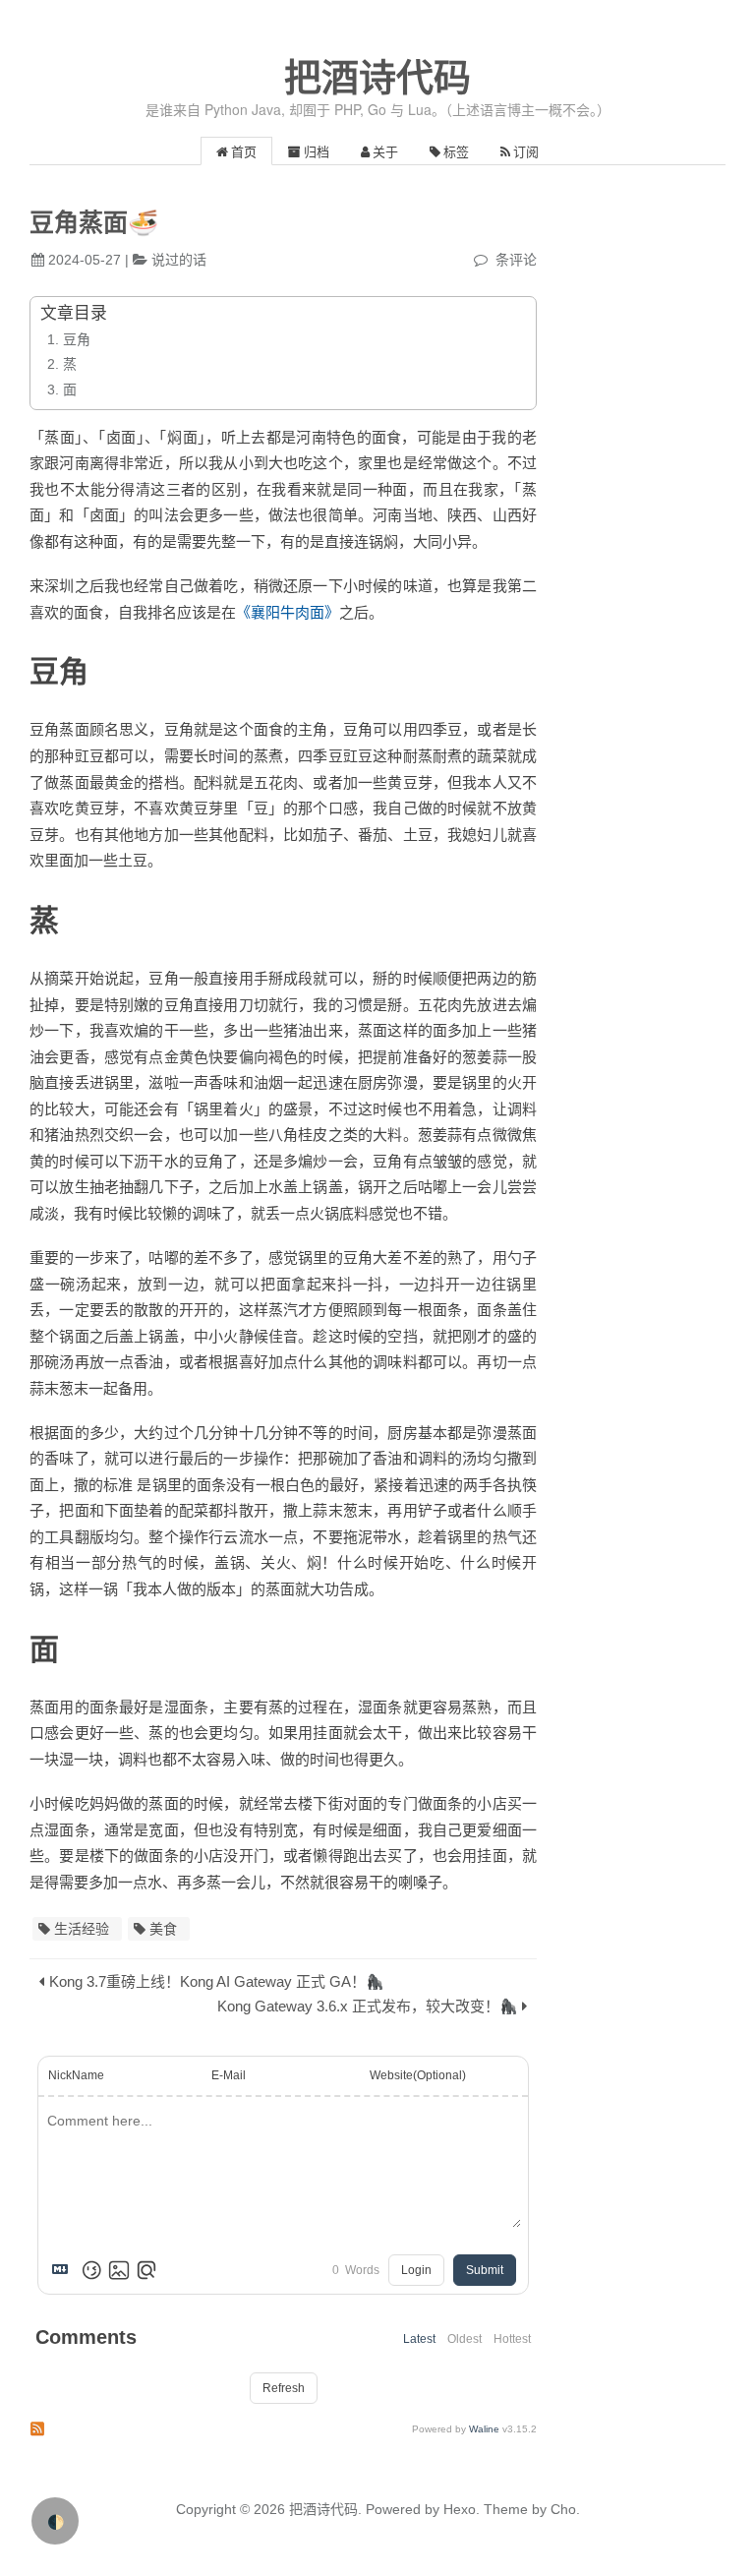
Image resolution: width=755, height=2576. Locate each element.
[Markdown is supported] (64, 2270)
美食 (163, 1929)
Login (416, 2270)
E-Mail (229, 2075)
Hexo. (460, 2509)
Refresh (284, 2388)
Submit (485, 2270)
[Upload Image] (119, 2270)
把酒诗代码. (325, 2509)
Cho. (563, 2509)
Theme (504, 2509)
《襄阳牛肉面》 (288, 612)
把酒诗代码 (377, 78)
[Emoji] (91, 2270)
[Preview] (146, 2270)
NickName (76, 2075)
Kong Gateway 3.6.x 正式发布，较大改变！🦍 (368, 2006)
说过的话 (179, 260)
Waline (484, 2429)
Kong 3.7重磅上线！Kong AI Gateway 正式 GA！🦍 (217, 1981)
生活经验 (82, 1929)
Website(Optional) (418, 2075)
